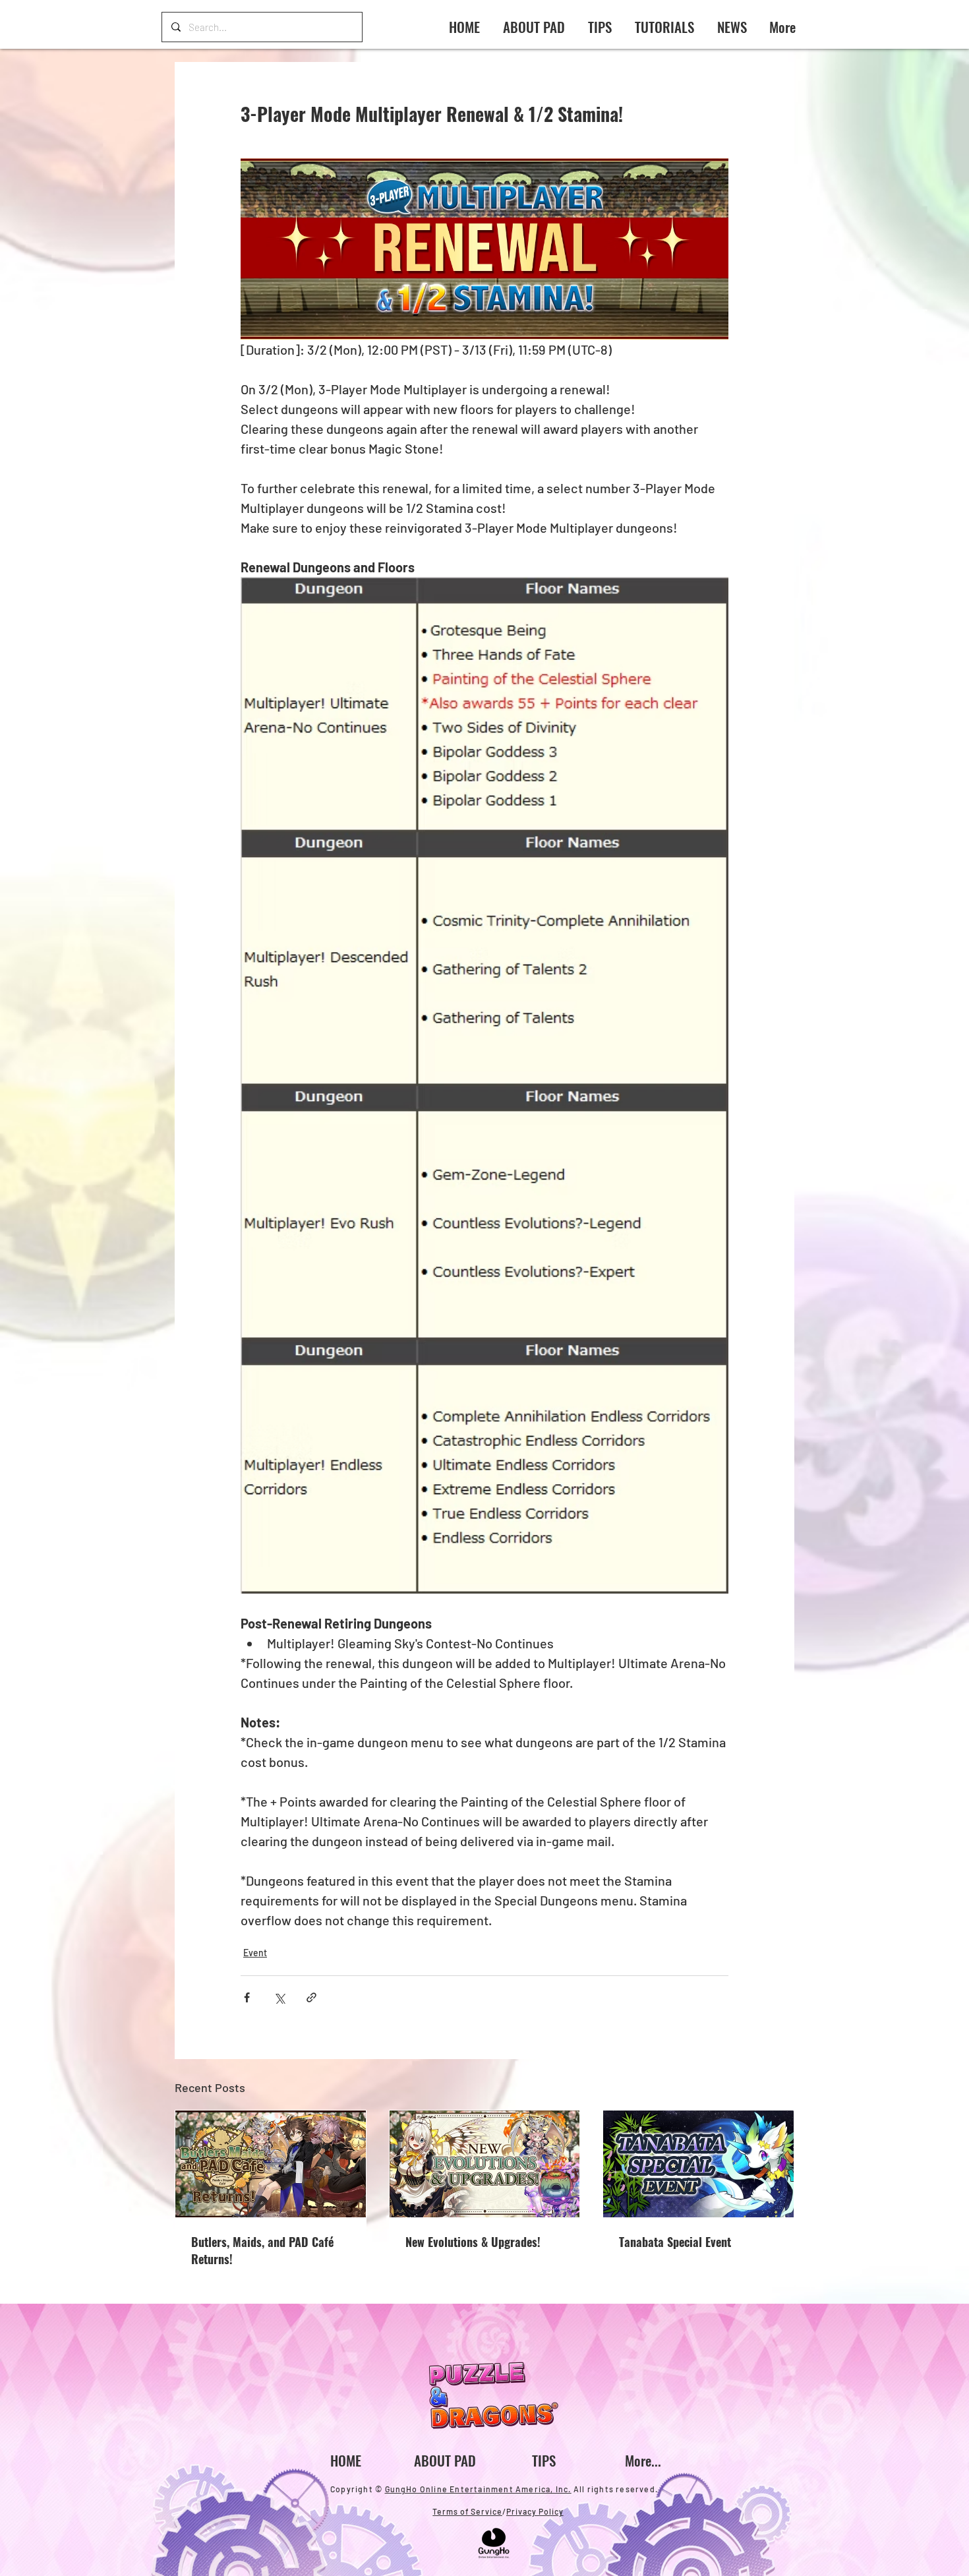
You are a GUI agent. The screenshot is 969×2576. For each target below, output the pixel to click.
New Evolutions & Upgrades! (473, 2242)
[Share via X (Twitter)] (279, 1997)
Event (255, 1953)
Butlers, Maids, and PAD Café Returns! (262, 2250)
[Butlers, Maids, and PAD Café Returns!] (271, 2164)
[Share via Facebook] (247, 1997)
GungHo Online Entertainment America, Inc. (478, 2489)
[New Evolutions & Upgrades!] (485, 2164)
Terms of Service (467, 2511)
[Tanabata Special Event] (698, 2164)
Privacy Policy (535, 2511)
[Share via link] (311, 1997)
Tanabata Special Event (675, 2242)
